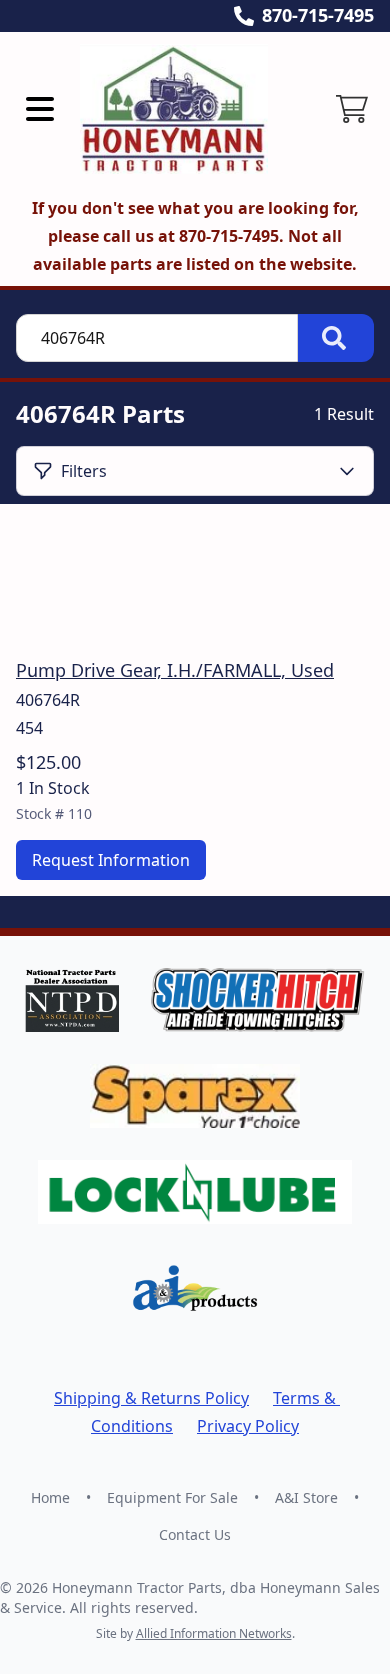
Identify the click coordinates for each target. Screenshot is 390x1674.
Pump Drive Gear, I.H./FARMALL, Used (175, 670)
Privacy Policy (248, 1426)
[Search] (336, 338)
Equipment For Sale (172, 1497)
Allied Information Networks (214, 1633)
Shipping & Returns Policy (151, 1398)
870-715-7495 (318, 15)
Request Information (111, 860)
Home (50, 1497)
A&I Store (306, 1497)
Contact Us (195, 1534)
